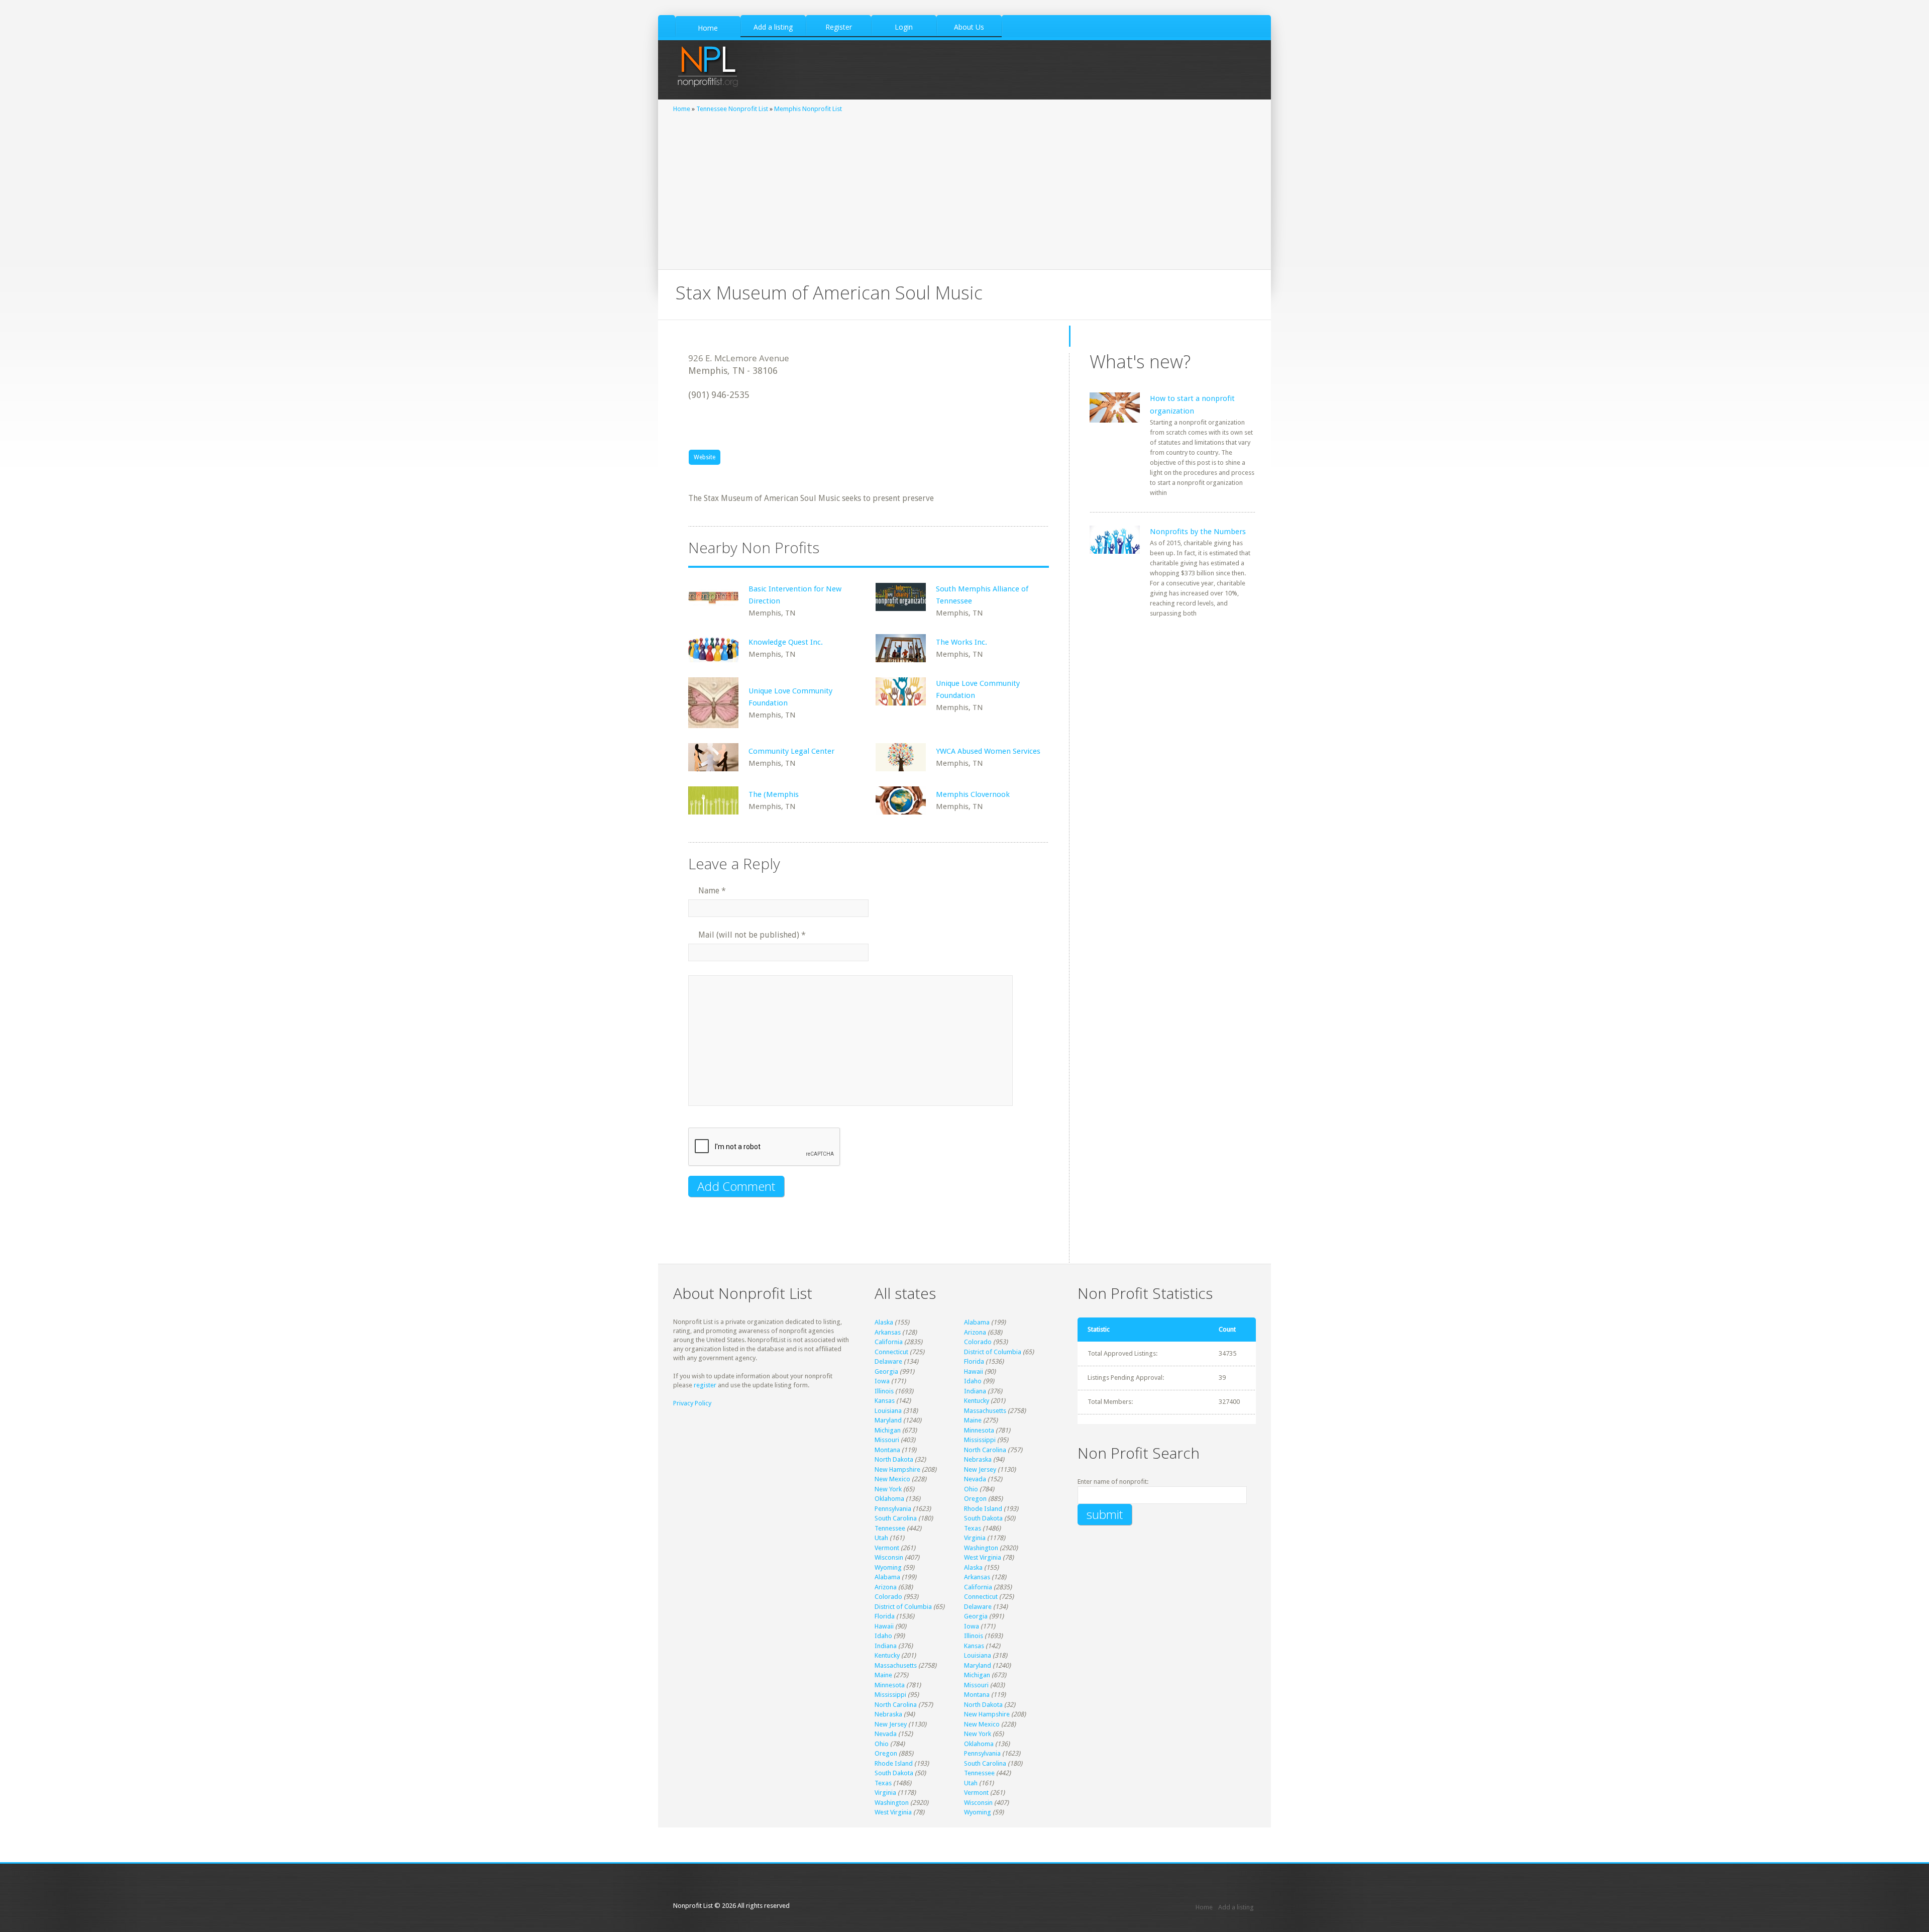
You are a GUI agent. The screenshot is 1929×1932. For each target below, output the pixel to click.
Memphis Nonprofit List (808, 109)
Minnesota (979, 1430)
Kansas (885, 1401)
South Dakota (983, 1518)
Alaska (884, 1322)
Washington (981, 1548)
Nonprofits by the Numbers (1198, 532)
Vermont (887, 1548)
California (889, 1342)
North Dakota (894, 1459)
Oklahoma (889, 1499)
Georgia (886, 1371)
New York (888, 1489)
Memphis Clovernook (973, 794)
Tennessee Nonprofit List (732, 109)
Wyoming (888, 1567)
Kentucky (977, 1401)
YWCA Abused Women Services (988, 751)
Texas (973, 1528)
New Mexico (892, 1479)
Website (705, 457)
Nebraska (978, 1459)
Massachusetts (985, 1411)
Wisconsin (889, 1557)
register (705, 1385)
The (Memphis (774, 794)
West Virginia (983, 1557)
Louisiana (888, 1411)
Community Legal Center (791, 751)
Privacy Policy (692, 1403)
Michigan (888, 1430)
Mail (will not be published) (752, 935)
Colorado (978, 1342)
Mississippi (980, 1440)
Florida (974, 1361)
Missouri (887, 1440)
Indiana (975, 1391)
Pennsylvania (893, 1509)
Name (712, 891)
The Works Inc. (961, 642)
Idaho (973, 1381)
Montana (887, 1450)
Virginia (975, 1538)
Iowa (882, 1381)
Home (682, 109)
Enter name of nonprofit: (1113, 1482)
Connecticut (891, 1352)
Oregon (975, 1499)
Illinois (884, 1391)
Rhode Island (983, 1509)
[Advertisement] (964, 189)
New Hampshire (897, 1469)
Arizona (975, 1332)
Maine (973, 1420)
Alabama (977, 1322)
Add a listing (1236, 1907)
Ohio (971, 1489)
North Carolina (985, 1450)
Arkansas (888, 1332)
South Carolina (896, 1518)
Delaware (888, 1361)
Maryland (888, 1420)
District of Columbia (993, 1352)
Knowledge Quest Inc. (786, 642)
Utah (881, 1538)
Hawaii (974, 1371)
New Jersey (980, 1469)
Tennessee (890, 1528)
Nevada (975, 1479)
